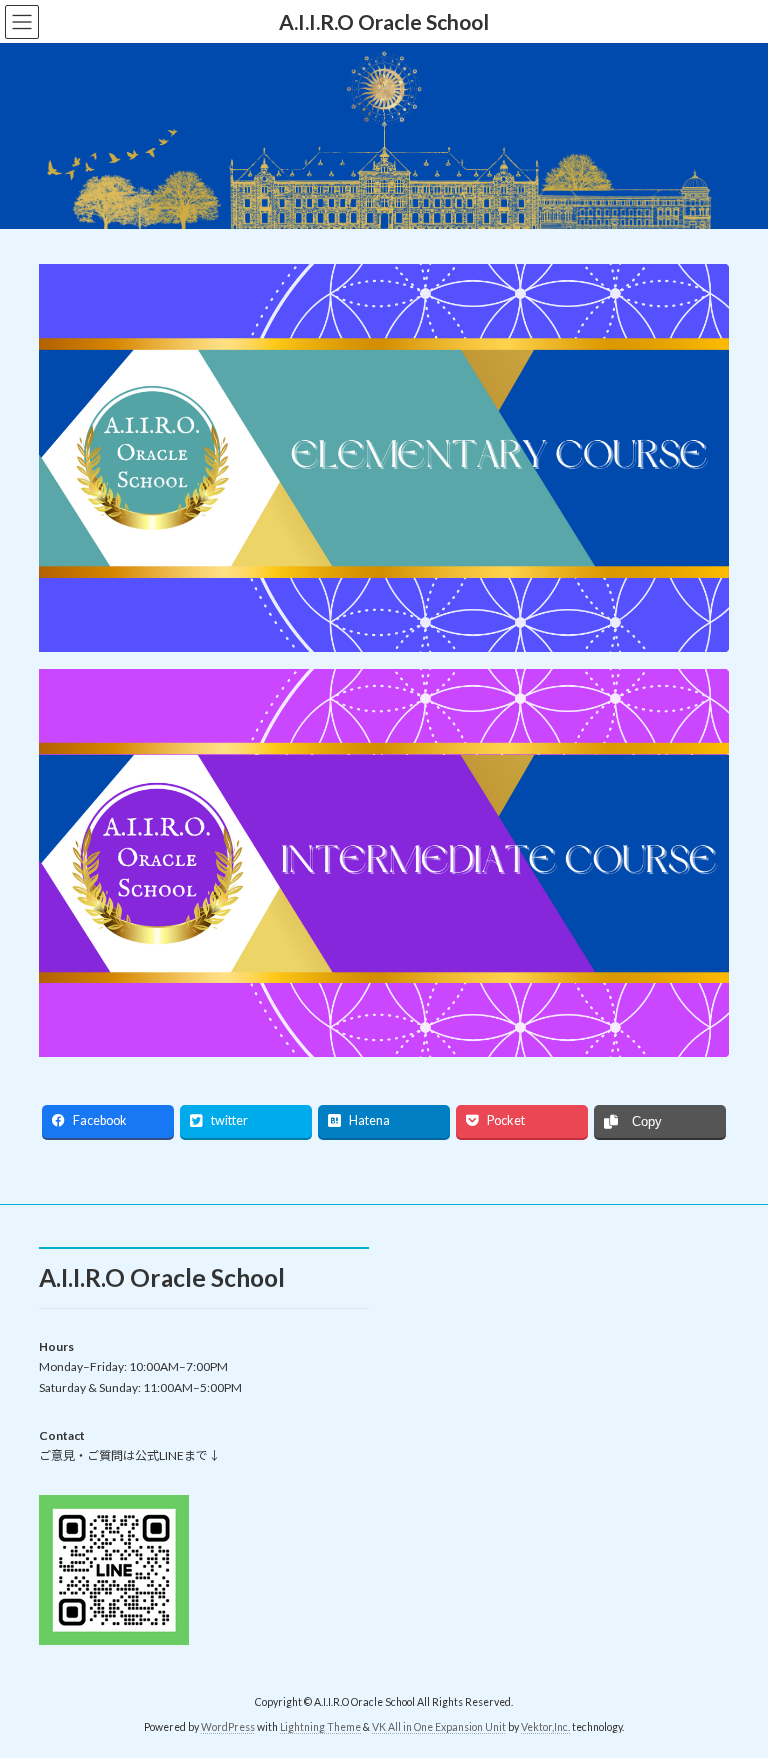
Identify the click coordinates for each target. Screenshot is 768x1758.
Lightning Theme (320, 1727)
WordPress (228, 1727)
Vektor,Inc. (545, 1727)
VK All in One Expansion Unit (439, 1727)
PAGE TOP (731, 1684)
